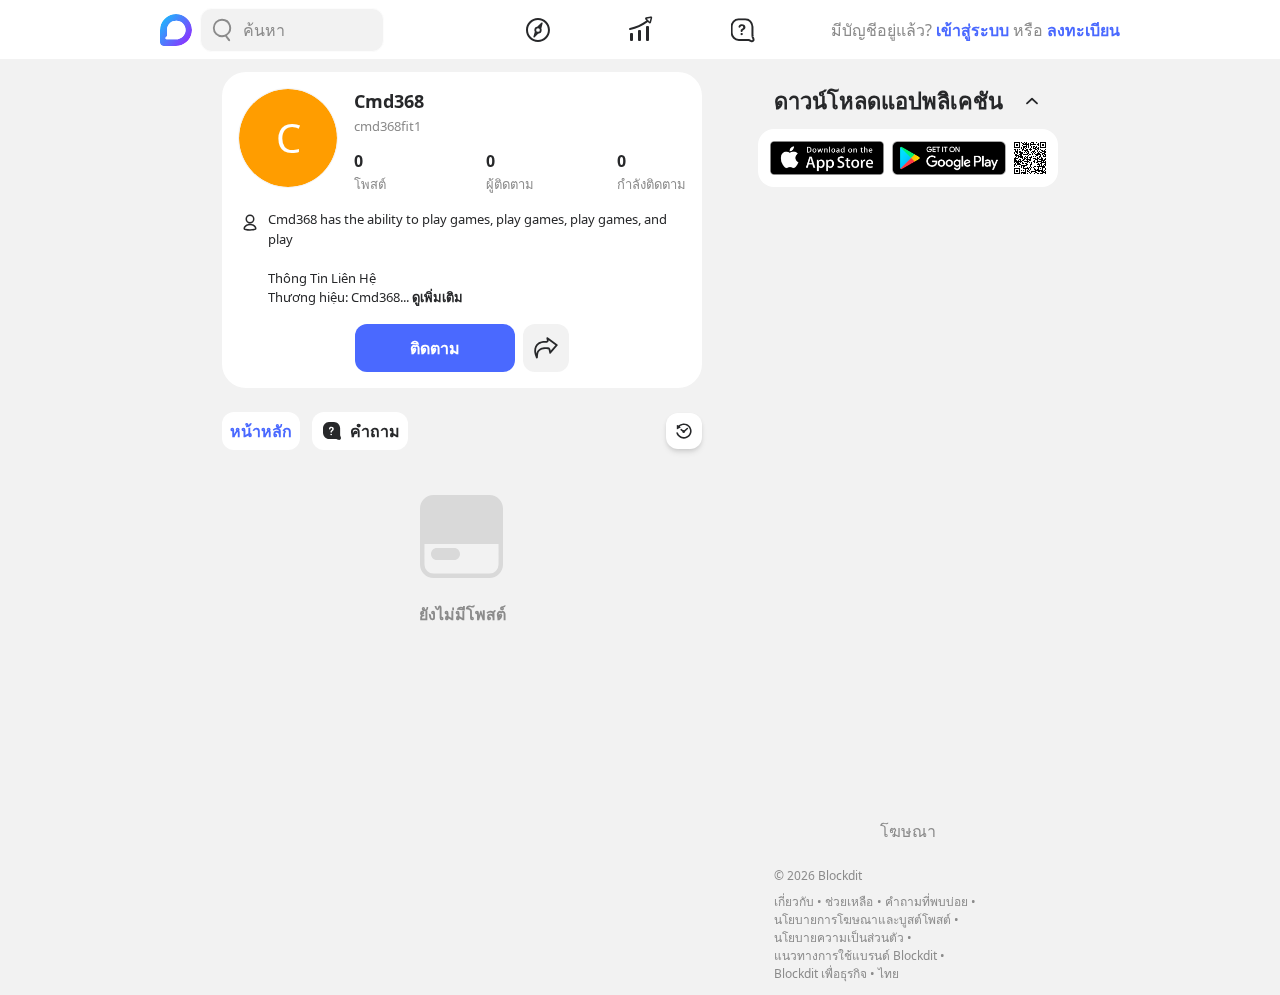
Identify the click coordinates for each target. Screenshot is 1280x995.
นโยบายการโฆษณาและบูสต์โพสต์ (862, 919)
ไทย (888, 973)
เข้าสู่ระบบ (972, 30)
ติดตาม (435, 348)
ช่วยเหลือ (849, 901)
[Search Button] (222, 30)
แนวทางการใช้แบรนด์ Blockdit (855, 955)
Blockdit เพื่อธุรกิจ (820, 973)
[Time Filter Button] (684, 431)
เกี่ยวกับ (794, 901)
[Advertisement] (908, 511)
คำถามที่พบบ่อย (926, 901)
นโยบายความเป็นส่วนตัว (839, 937)
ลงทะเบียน (1083, 30)
